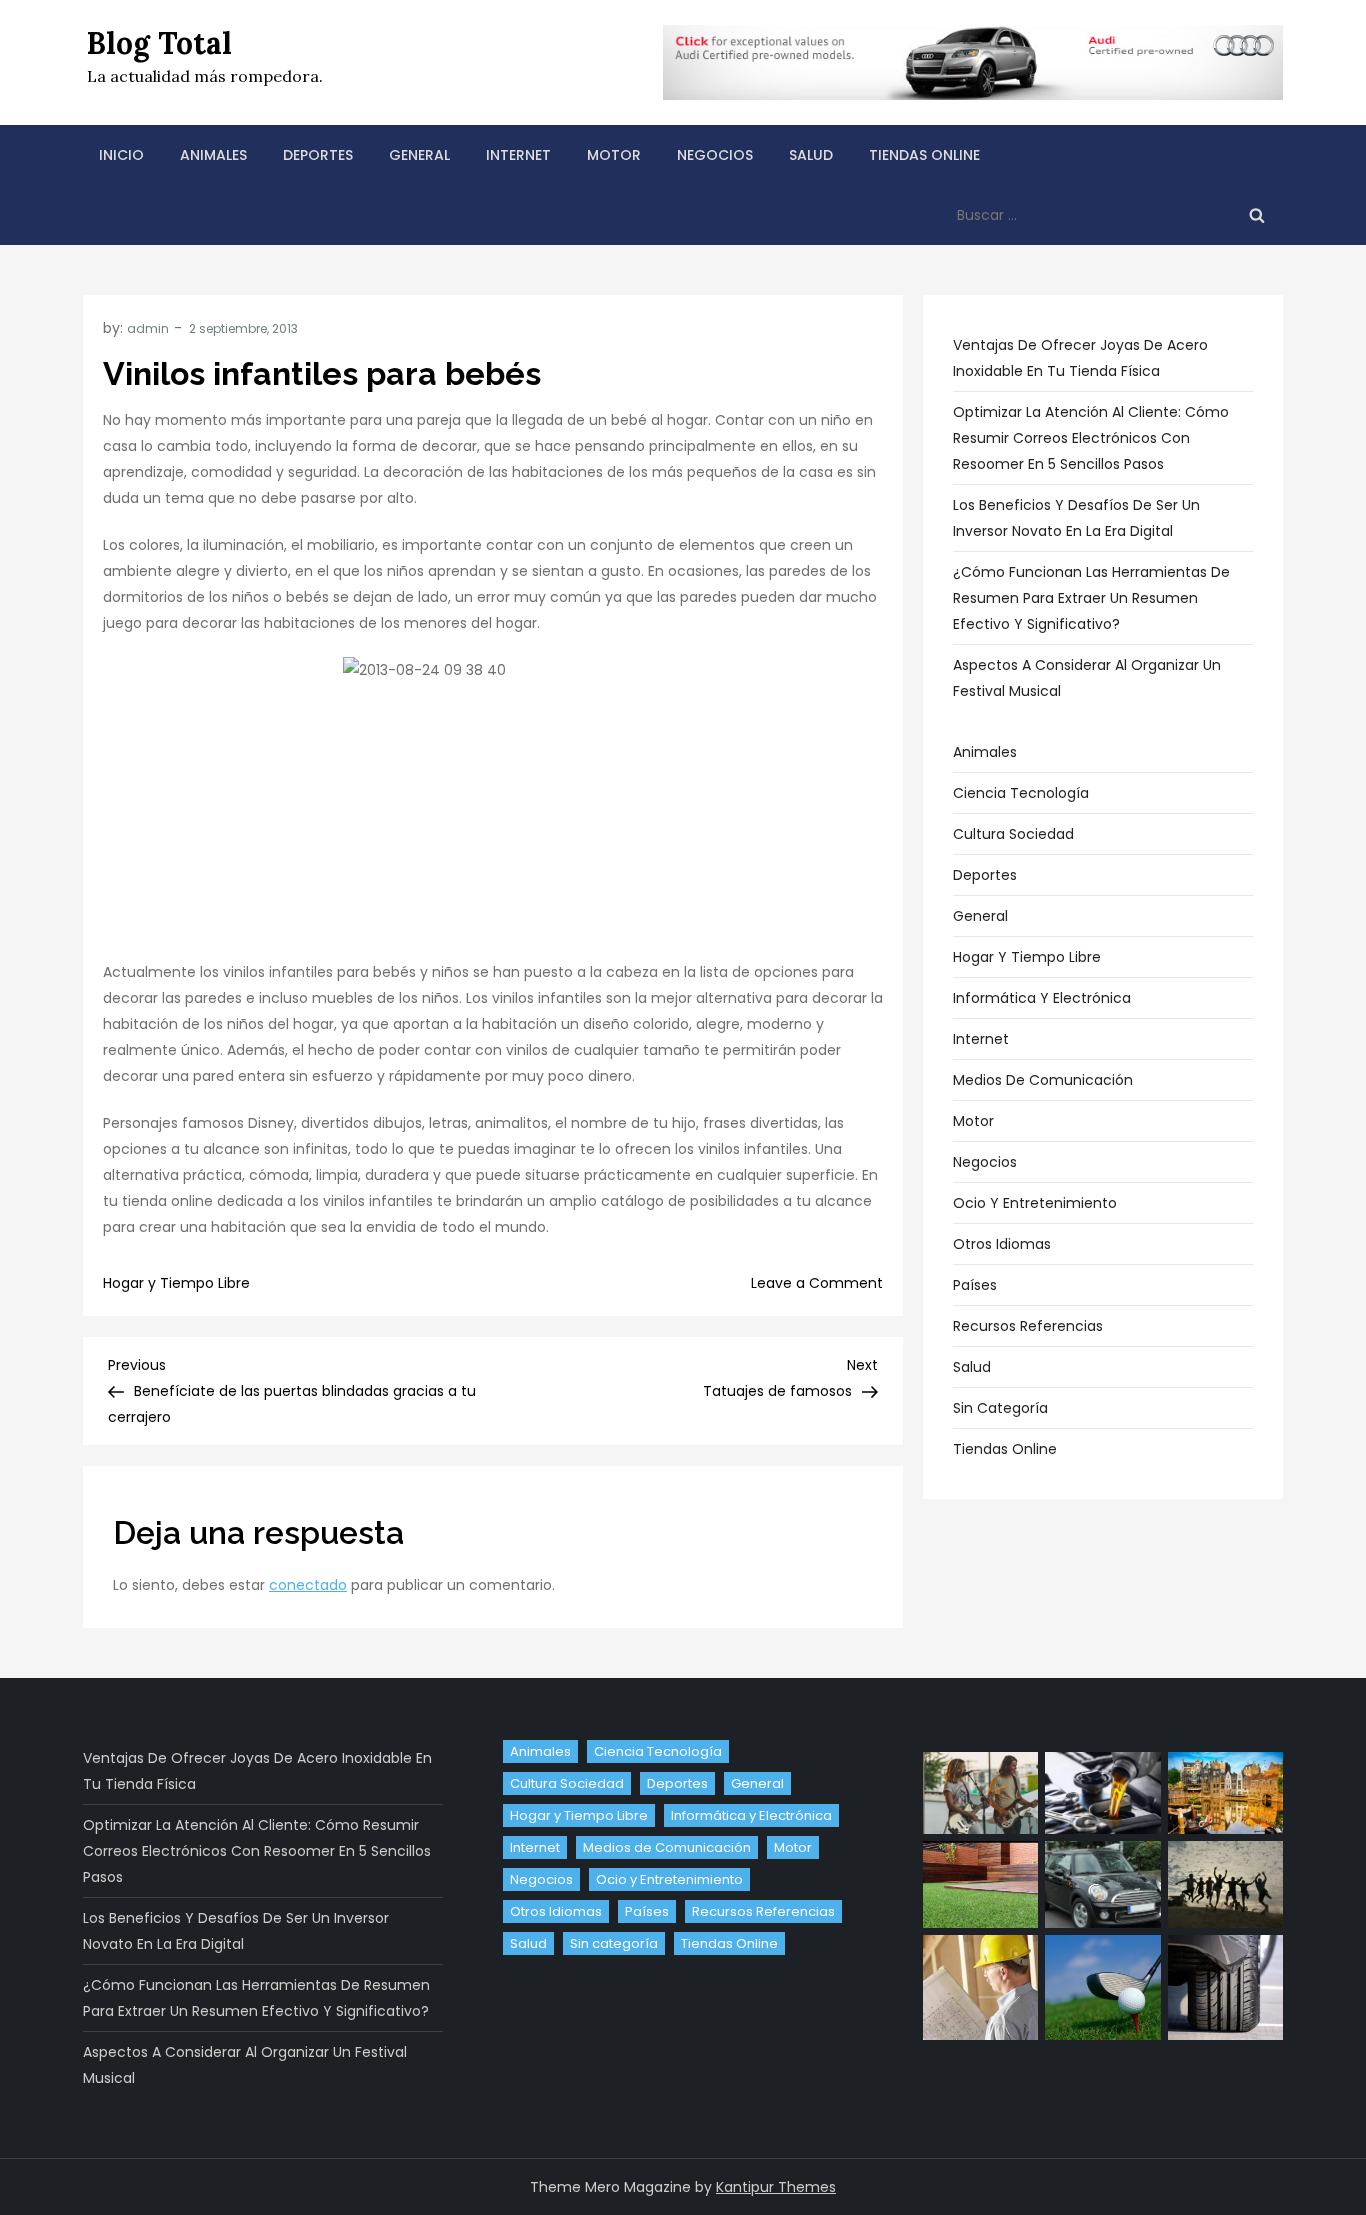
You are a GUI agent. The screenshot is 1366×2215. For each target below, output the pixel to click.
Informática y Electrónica (1042, 998)
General (419, 155)
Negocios (715, 155)
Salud (811, 155)
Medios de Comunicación (1043, 1080)
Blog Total (159, 43)
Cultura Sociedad (1013, 834)
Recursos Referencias (1028, 1326)
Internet (518, 155)
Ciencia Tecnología (1021, 793)
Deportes (318, 155)
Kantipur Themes (776, 2187)
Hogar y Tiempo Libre (176, 1283)
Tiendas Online (924, 155)
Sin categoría (1000, 1408)
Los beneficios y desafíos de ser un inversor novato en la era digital (1076, 518)
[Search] (1257, 215)
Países (975, 1285)
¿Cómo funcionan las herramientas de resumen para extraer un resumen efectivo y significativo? (1091, 598)
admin (148, 328)
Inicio (121, 155)
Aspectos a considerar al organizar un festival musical (1087, 678)
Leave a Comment (817, 1283)
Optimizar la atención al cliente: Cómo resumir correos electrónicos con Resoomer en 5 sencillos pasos (1091, 438)
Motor (614, 155)
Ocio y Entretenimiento (1035, 1203)
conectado (308, 1585)
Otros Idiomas (1002, 1244)
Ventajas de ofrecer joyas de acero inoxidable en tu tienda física (1080, 358)
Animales (213, 155)
